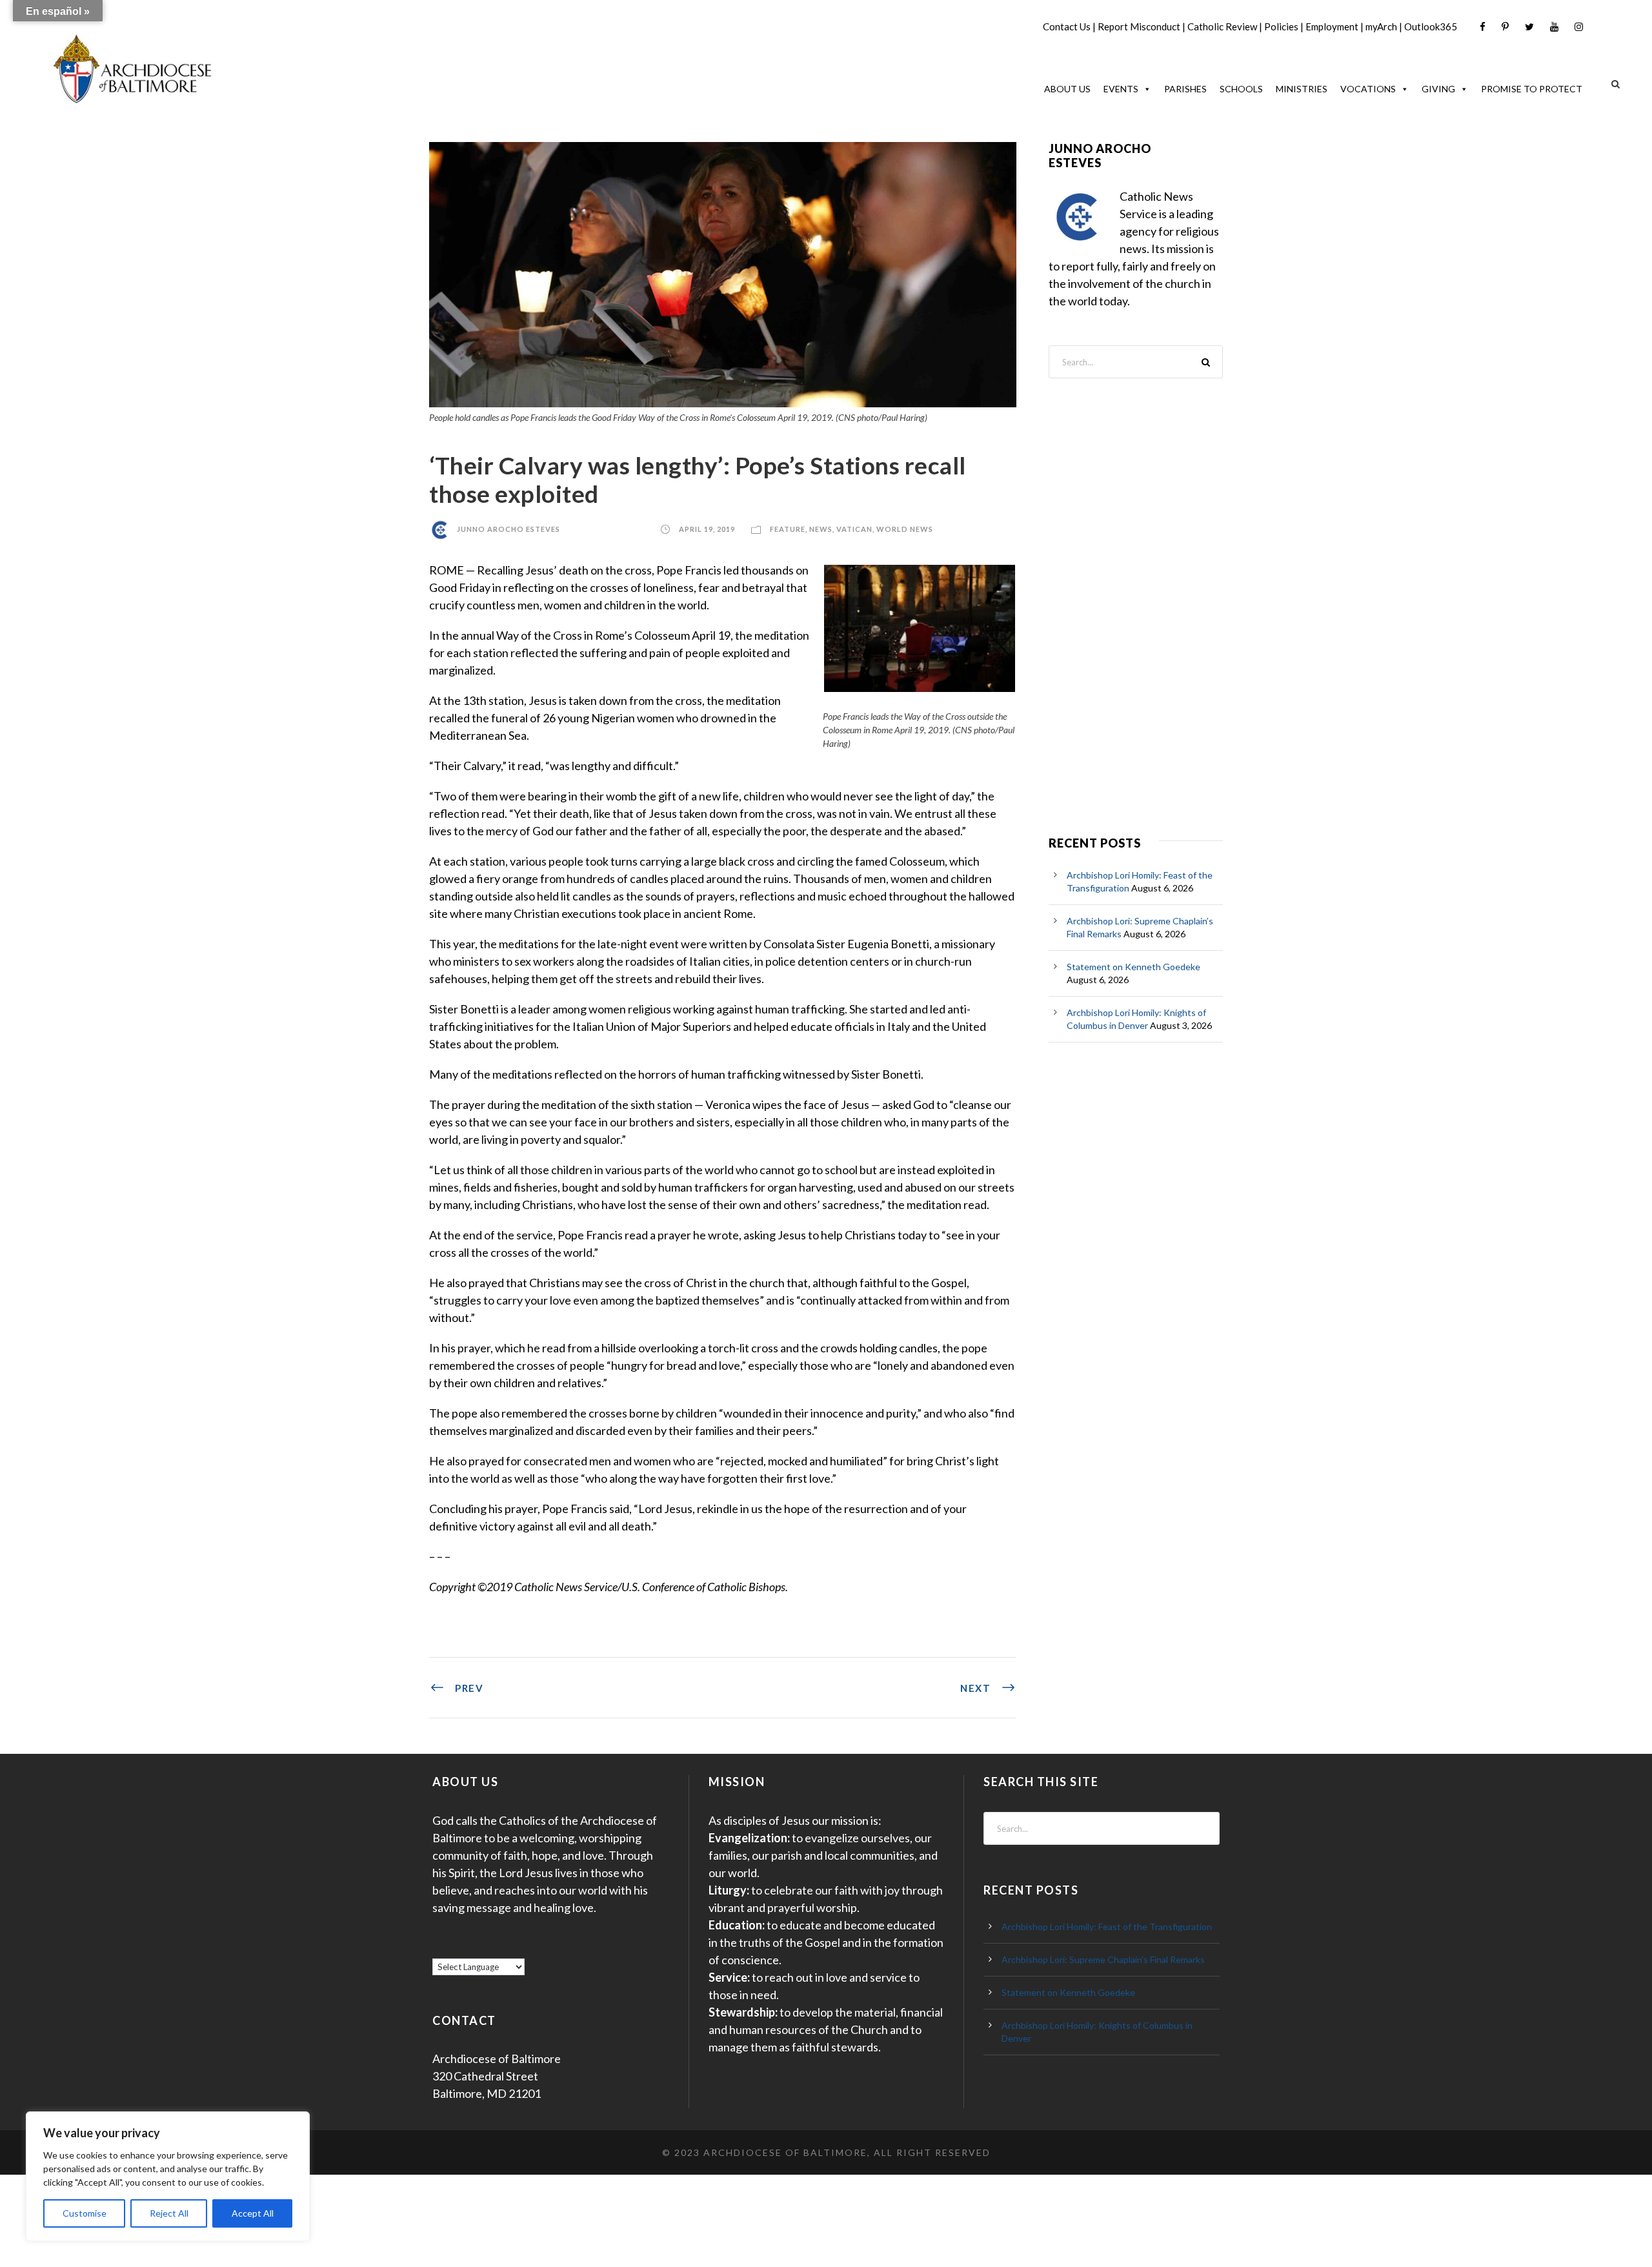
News (821, 529)
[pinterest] (1505, 27)
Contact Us (1067, 26)
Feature (788, 529)
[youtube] (1554, 27)
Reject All (169, 2213)
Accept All (253, 2213)
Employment (1332, 26)
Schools (1241, 89)
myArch (1381, 26)
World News (905, 529)
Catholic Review (1222, 26)
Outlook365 (1431, 26)
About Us (1067, 89)
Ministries (1302, 89)
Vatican (854, 529)
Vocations (1368, 89)
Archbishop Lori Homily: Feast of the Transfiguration (1107, 1926)
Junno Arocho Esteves (509, 529)
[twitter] (1529, 27)
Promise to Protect (1532, 89)
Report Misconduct (1139, 26)
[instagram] (1579, 27)
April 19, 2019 (707, 529)
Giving (1438, 89)
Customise (85, 2213)
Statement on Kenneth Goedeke (1133, 967)
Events (1121, 89)
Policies (1281, 26)
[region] (168, 2176)
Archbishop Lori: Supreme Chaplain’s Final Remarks (1103, 1959)
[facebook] (1483, 27)
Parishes (1185, 89)
